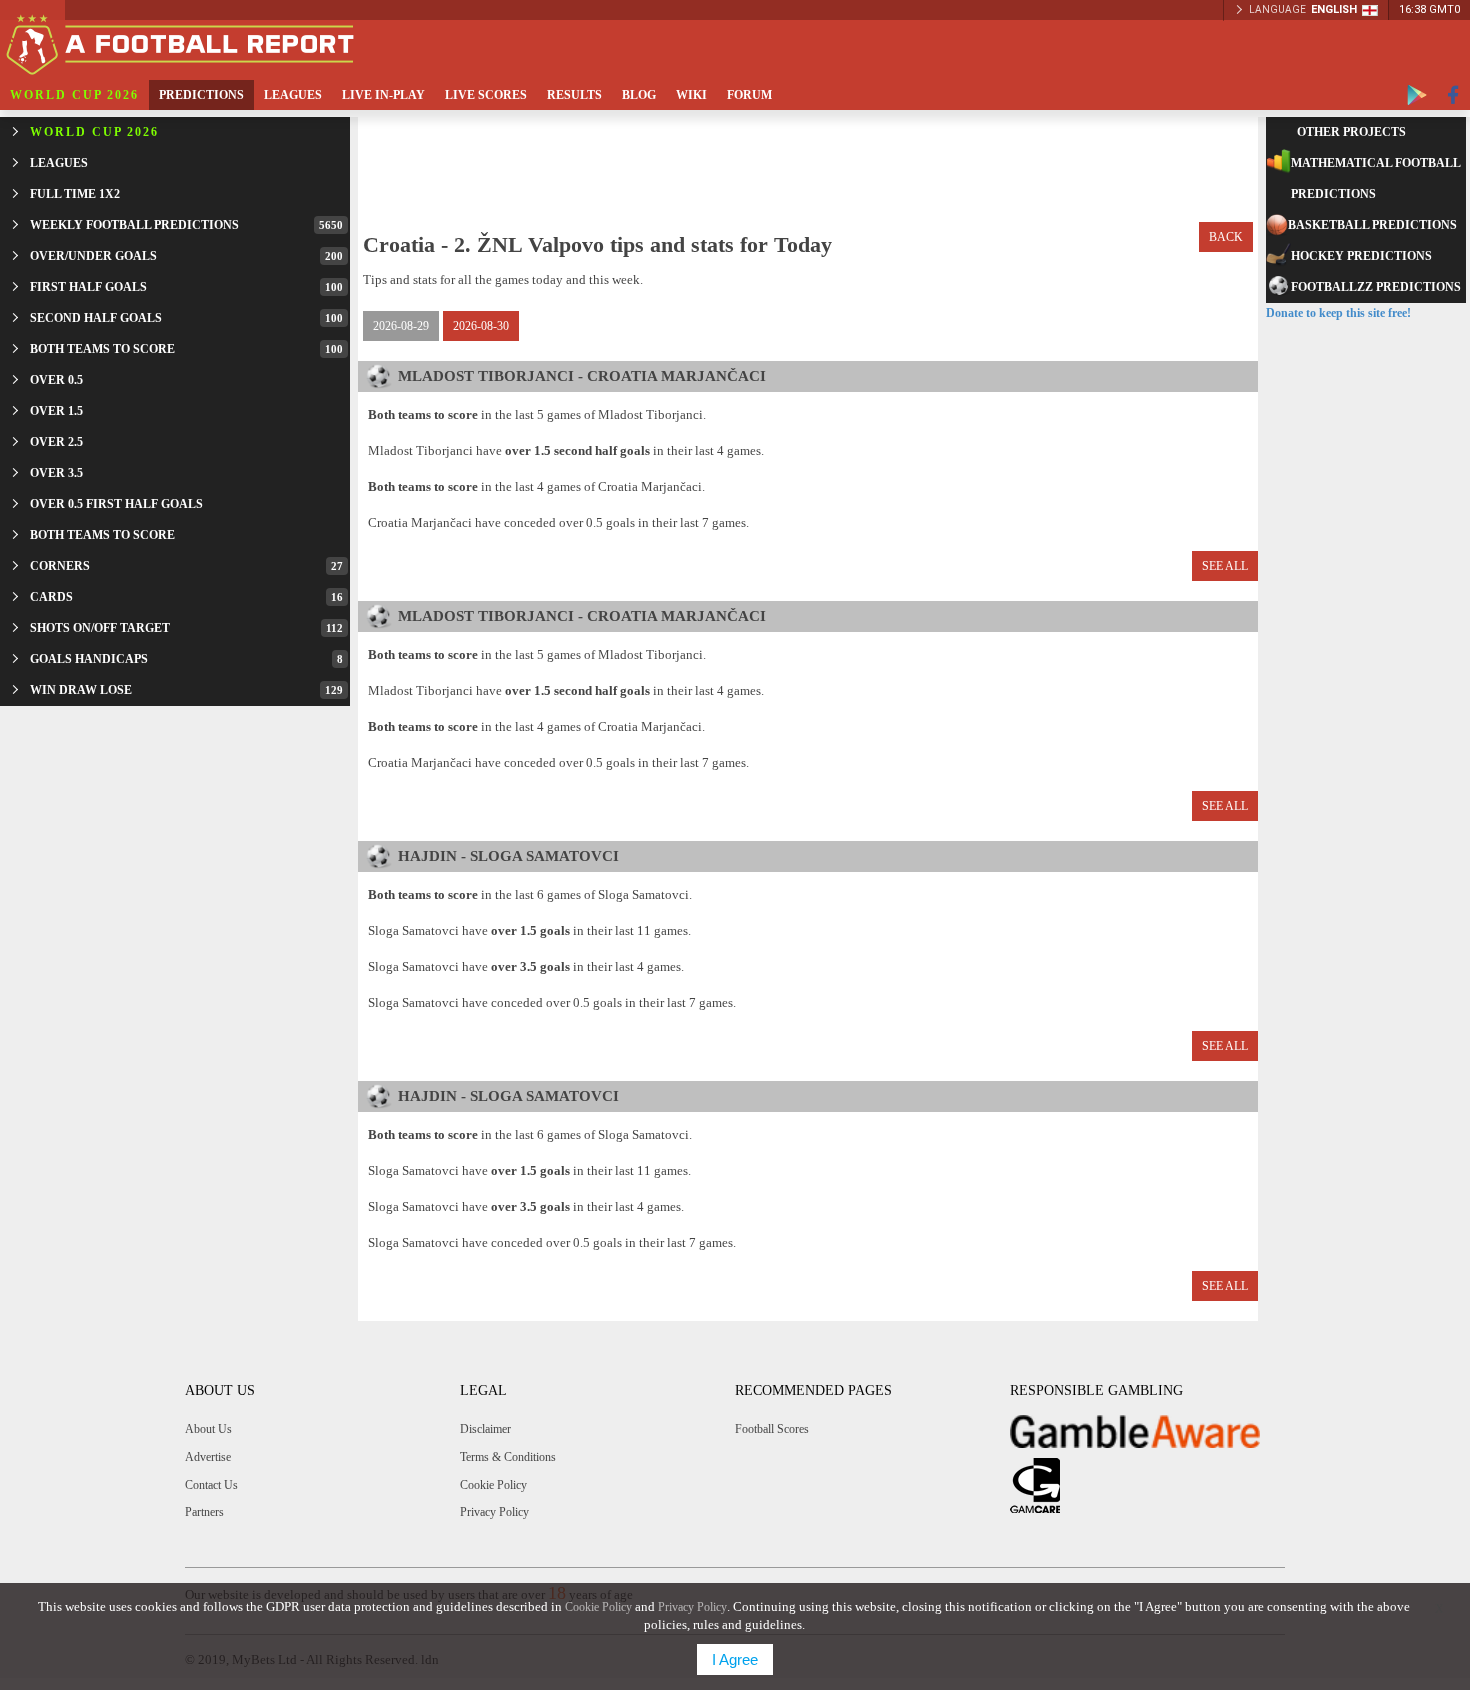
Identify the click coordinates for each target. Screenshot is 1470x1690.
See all (1225, 566)
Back (1226, 237)
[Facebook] (1453, 95)
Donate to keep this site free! (1338, 313)
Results (574, 95)
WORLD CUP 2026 (74, 95)
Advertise (208, 1457)
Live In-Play (383, 95)
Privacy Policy (494, 1512)
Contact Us (211, 1485)
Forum (749, 95)
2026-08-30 (481, 326)
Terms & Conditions (508, 1457)
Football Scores (772, 1429)
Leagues (293, 95)
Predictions (201, 95)
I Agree (735, 1659)
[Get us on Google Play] (1417, 95)
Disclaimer (485, 1429)
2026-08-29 (401, 326)
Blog (639, 95)
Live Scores (486, 95)
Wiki (691, 95)
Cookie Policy (493, 1485)
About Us (208, 1429)
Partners (204, 1512)
